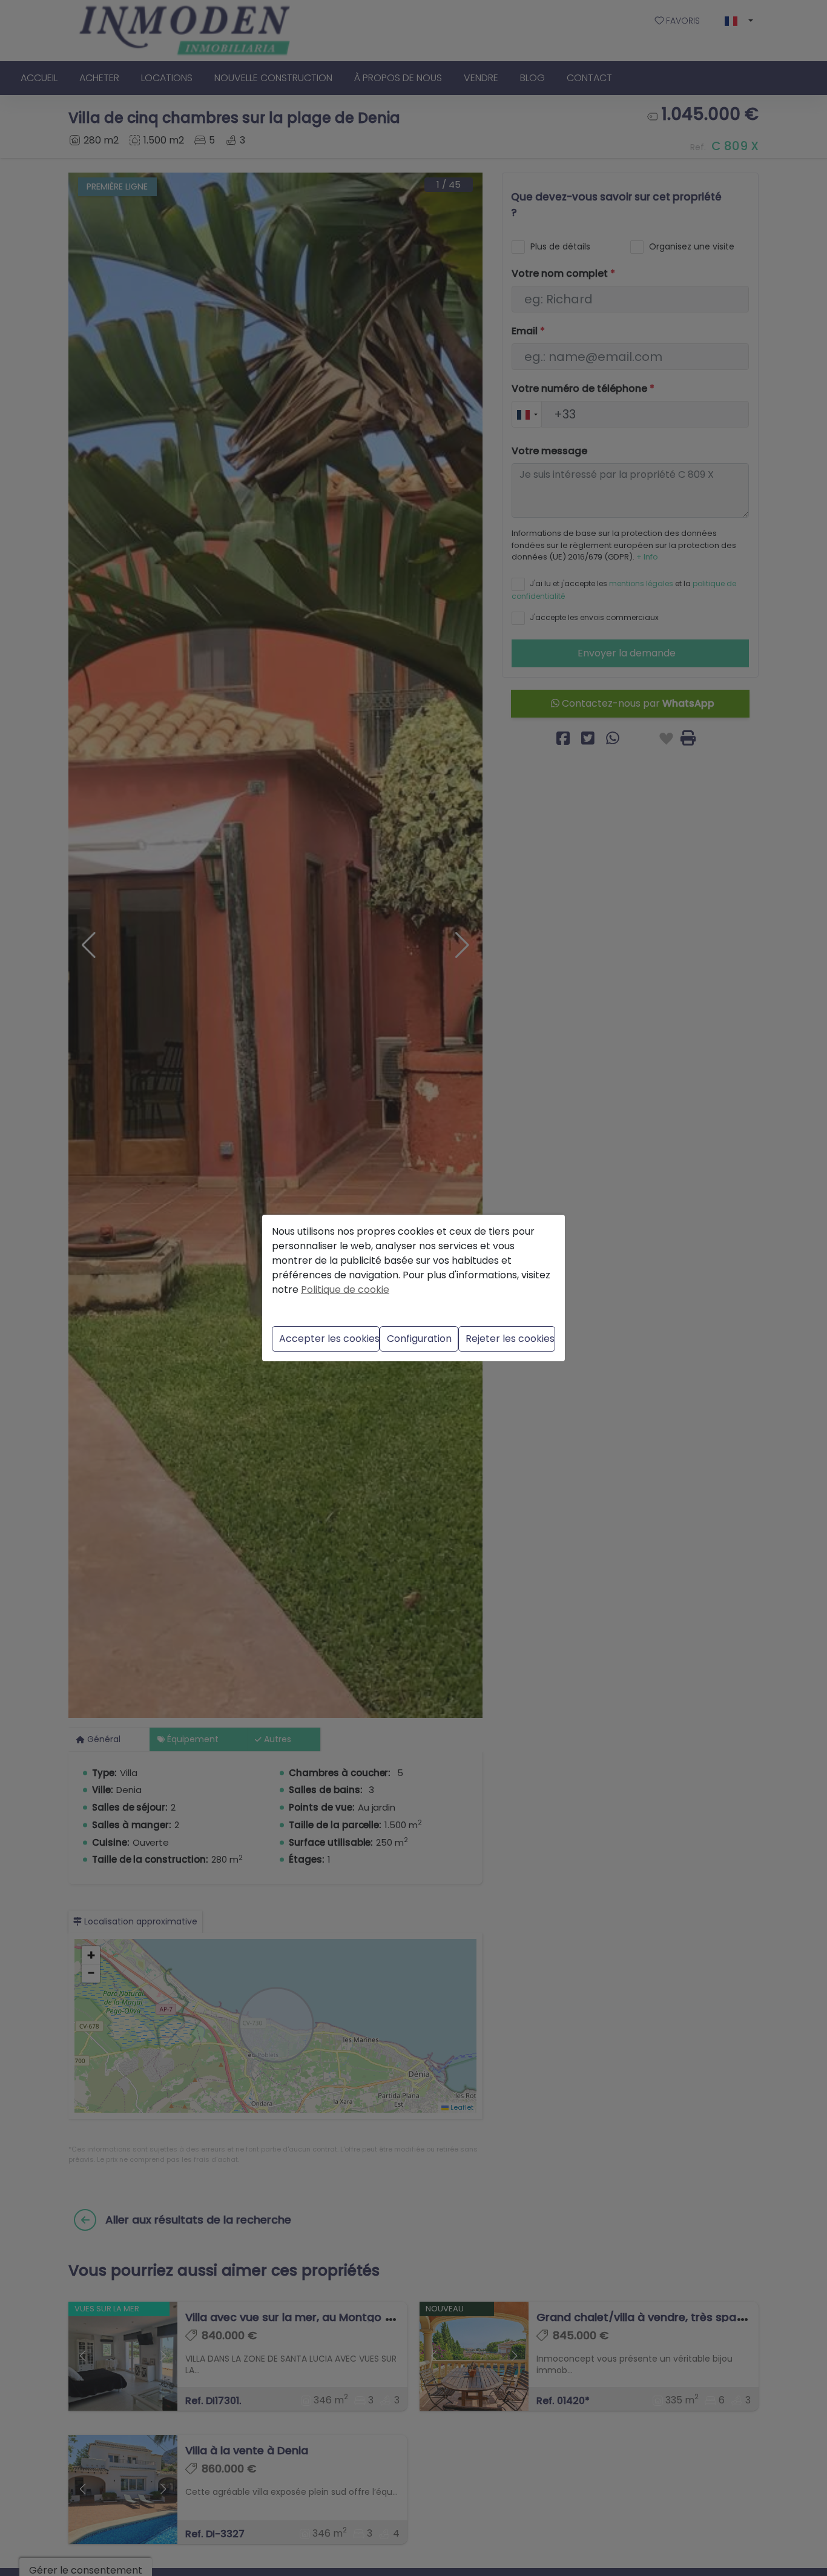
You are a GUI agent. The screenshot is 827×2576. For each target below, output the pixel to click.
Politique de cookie (345, 1290)
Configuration (419, 1339)
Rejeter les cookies (510, 1339)
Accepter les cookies (329, 1339)
